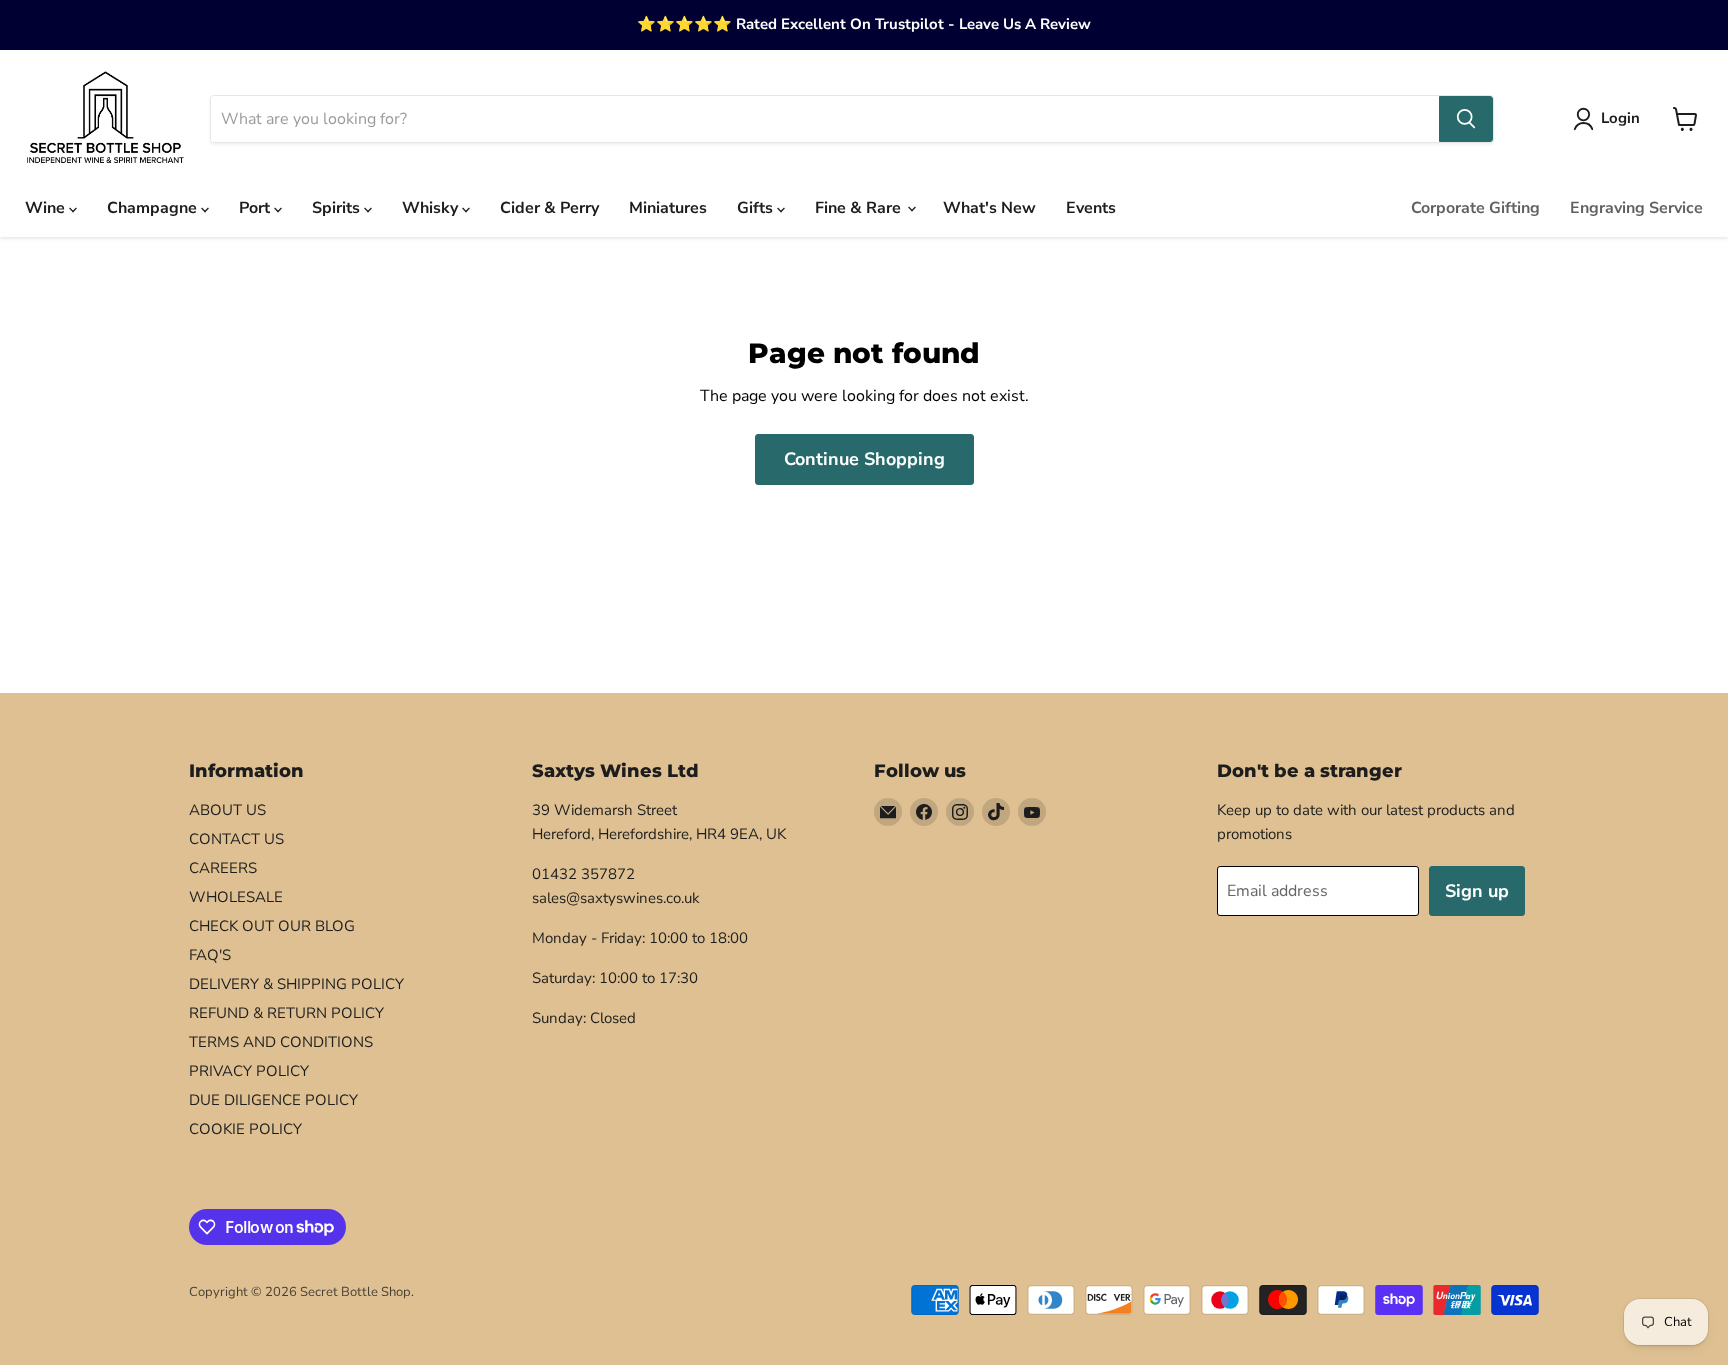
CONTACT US (236, 839)
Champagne (154, 208)
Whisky (432, 208)
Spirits (338, 208)
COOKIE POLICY (245, 1129)
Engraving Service (1636, 208)
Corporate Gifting (1475, 208)
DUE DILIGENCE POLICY (273, 1100)
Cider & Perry (549, 208)
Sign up (1477, 891)
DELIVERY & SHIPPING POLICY (296, 984)
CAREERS (223, 868)
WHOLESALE (236, 897)
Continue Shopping (864, 459)
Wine (47, 208)
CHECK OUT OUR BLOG (272, 926)
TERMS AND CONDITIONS (281, 1042)
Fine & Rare (860, 208)
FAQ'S (210, 955)
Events (1091, 208)
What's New (989, 208)
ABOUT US (227, 810)
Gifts (757, 208)
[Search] (1466, 119)
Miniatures (668, 208)
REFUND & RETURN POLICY (286, 1013)
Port (256, 208)
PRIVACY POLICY (249, 1071)
